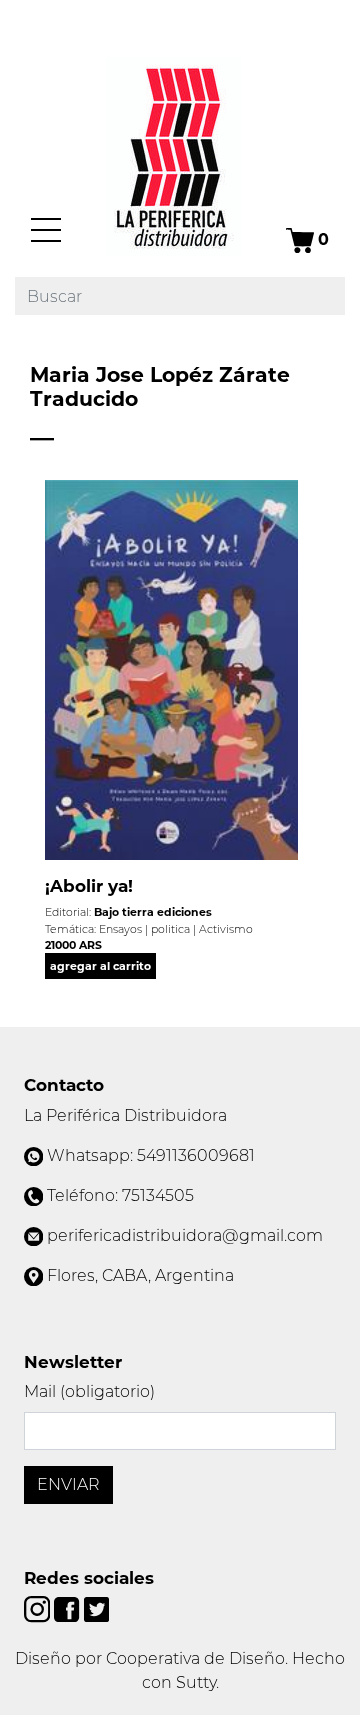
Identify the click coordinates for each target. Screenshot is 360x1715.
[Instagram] (39, 1608)
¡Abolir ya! (89, 886)
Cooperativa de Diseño (195, 1658)
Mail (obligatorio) (89, 1391)
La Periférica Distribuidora (125, 1115)
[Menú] (46, 230)
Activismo (226, 929)
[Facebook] (68, 1608)
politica (170, 929)
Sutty (196, 1682)
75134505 (158, 1195)
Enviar (68, 1484)
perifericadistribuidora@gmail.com (185, 1235)
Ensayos (120, 929)
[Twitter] (96, 1608)
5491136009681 (196, 1155)
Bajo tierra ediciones (153, 912)
